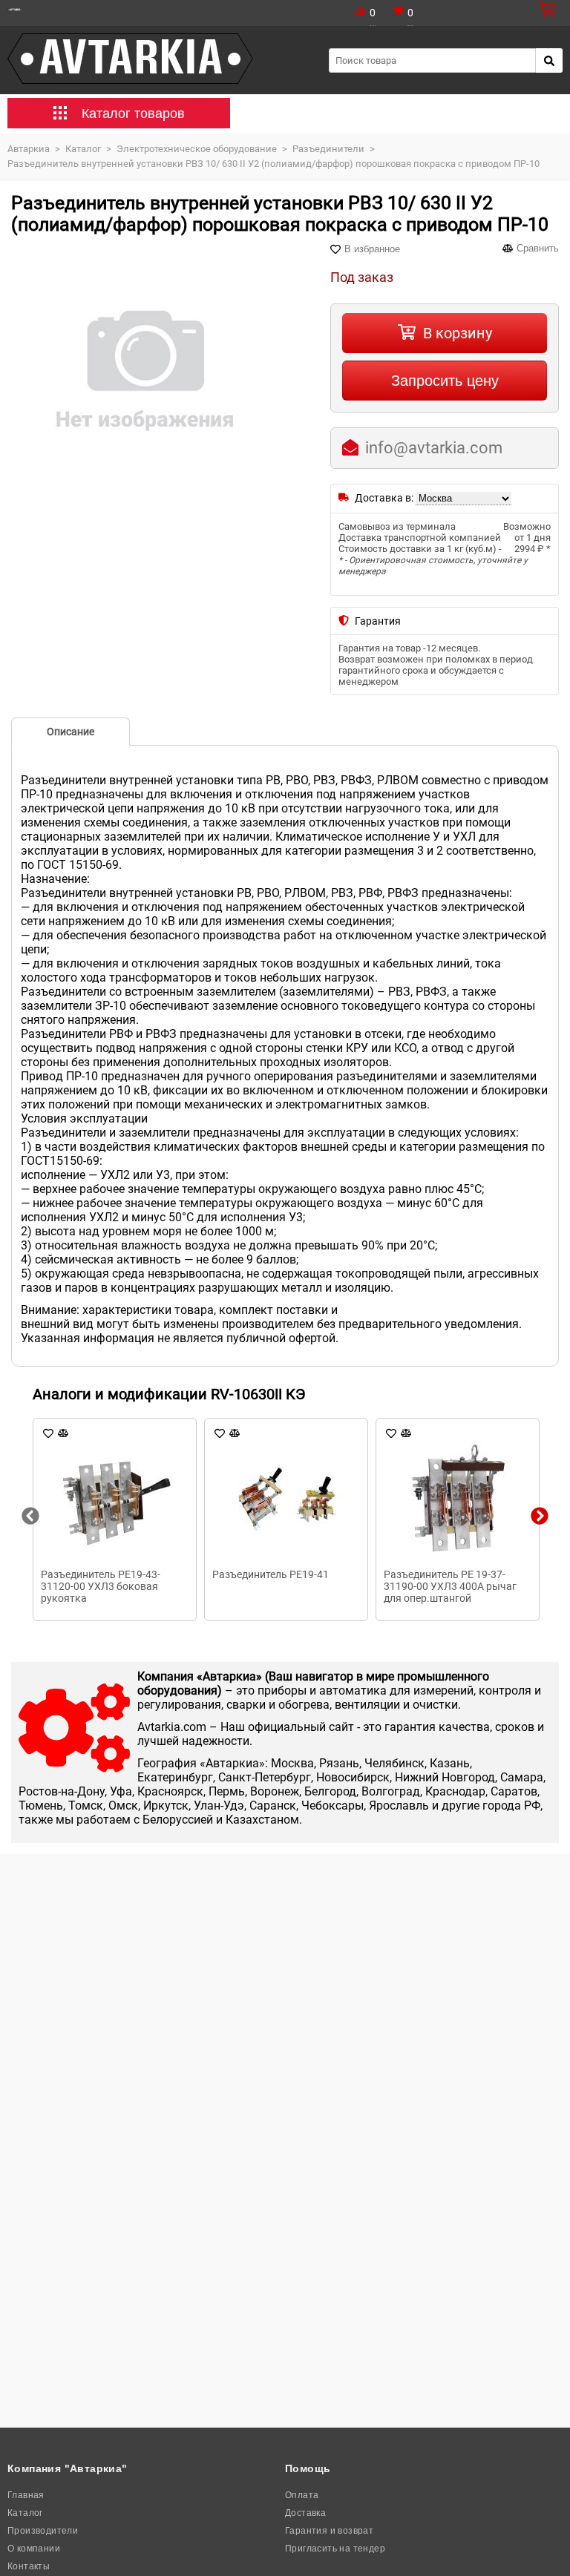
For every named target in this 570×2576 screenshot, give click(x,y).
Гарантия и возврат (329, 2531)
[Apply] (549, 60)
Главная (26, 2495)
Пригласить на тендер (335, 2549)
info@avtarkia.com (434, 448)
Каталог (25, 2513)
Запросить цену (445, 381)
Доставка (305, 2513)
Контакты (29, 2566)
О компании (34, 2549)
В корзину (458, 333)
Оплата (302, 2495)
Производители (43, 2531)
